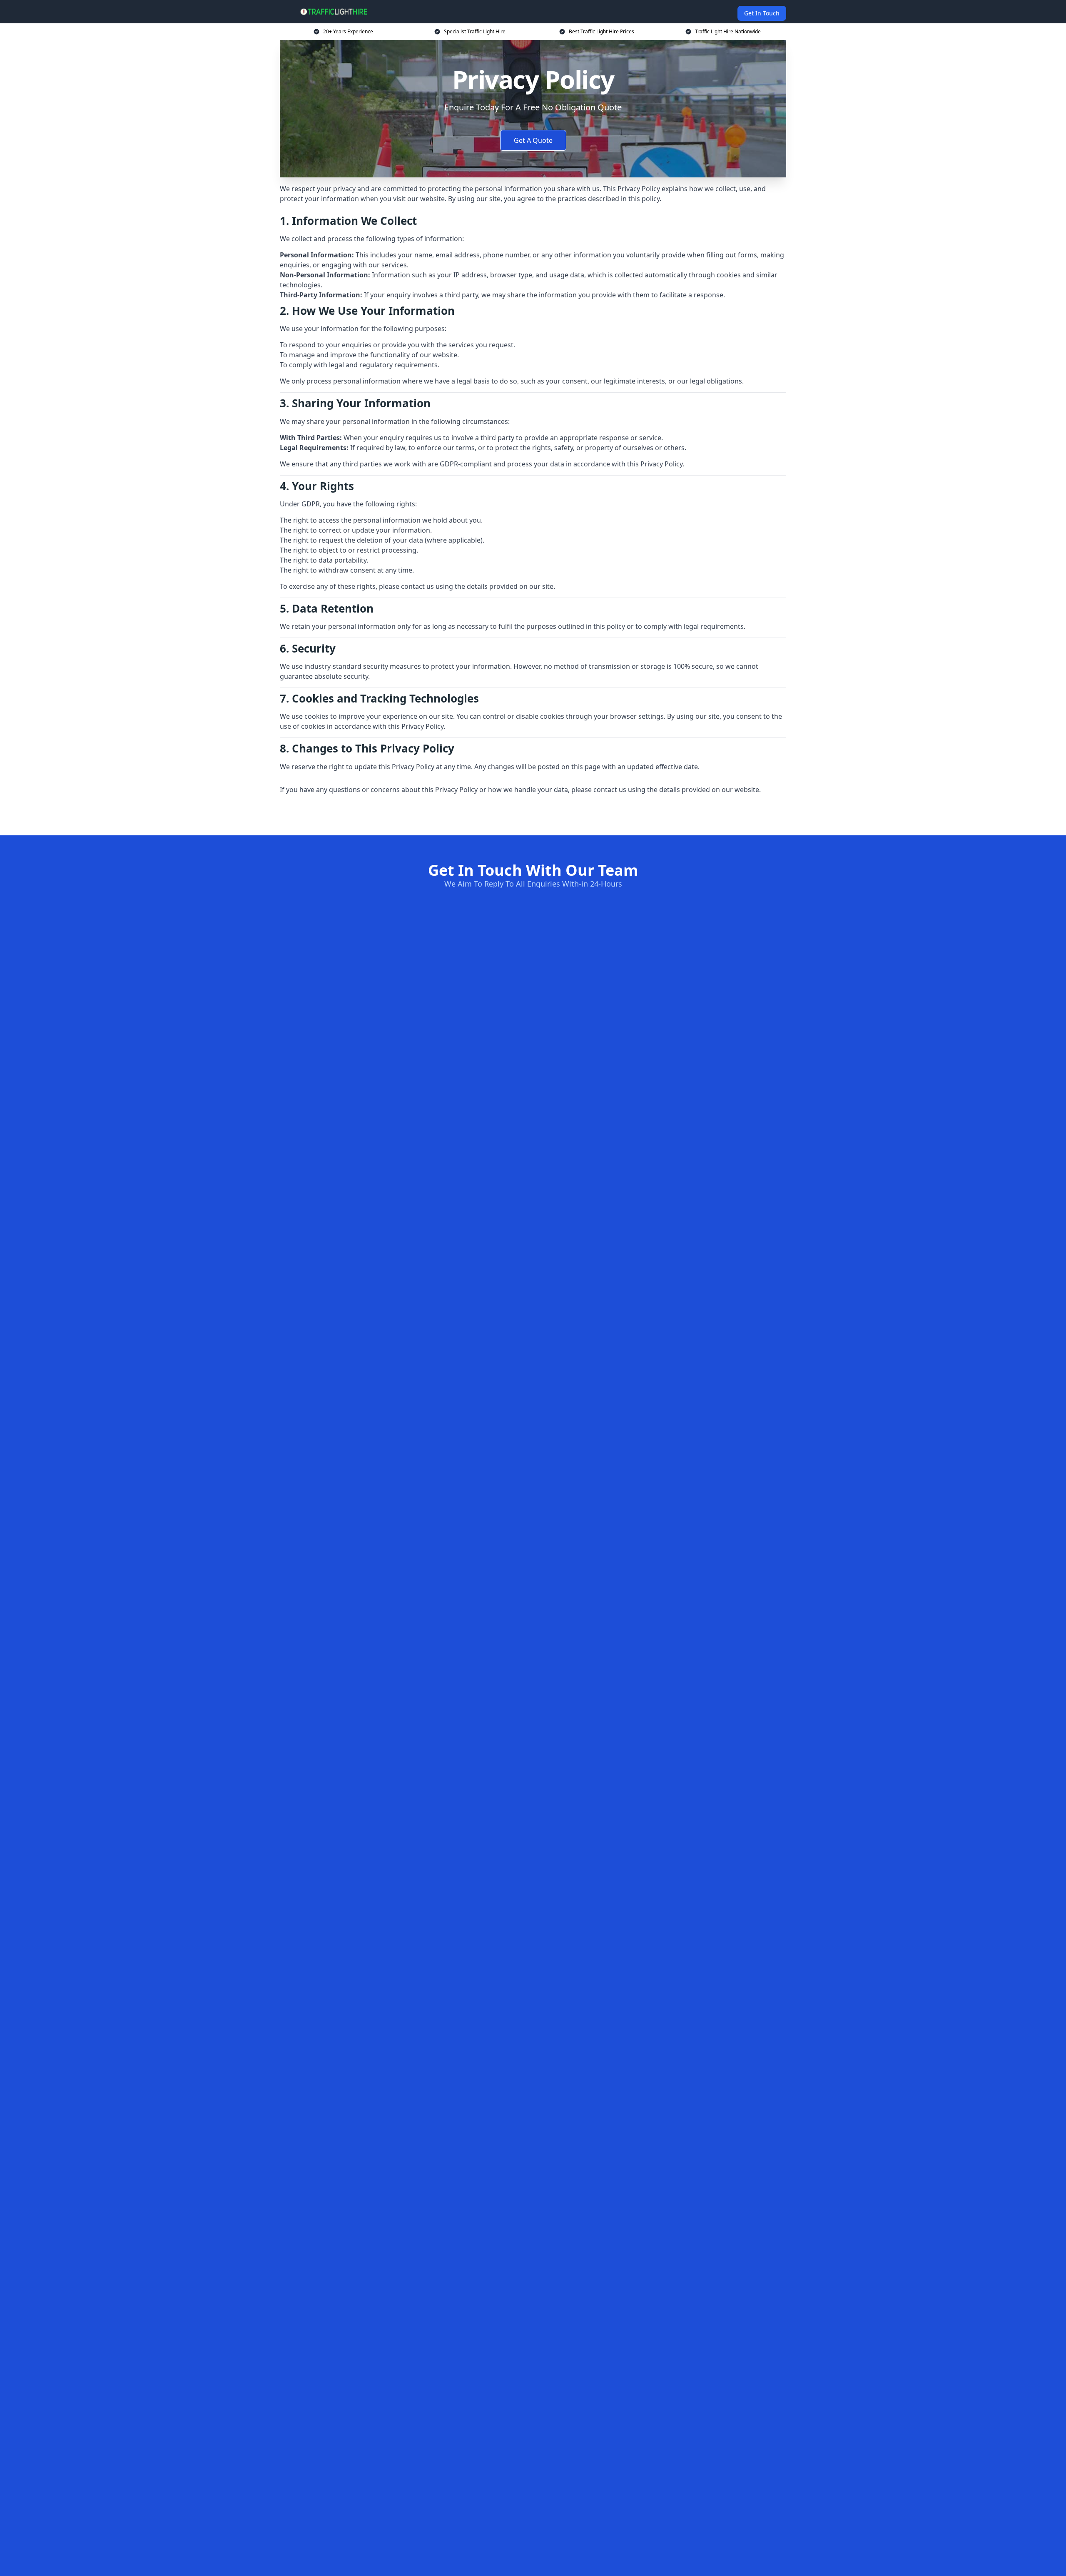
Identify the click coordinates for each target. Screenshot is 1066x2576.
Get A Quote (533, 140)
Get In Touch (762, 13)
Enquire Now (533, 815)
